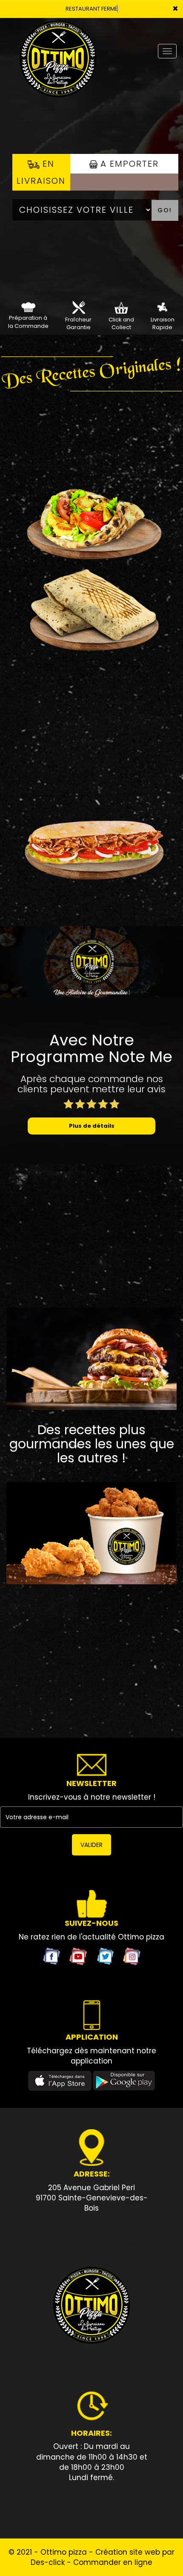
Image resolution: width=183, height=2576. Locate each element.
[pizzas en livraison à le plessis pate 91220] (162, 307)
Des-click (48, 2562)
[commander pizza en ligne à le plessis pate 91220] (91, 2306)
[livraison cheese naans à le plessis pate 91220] (91, 519)
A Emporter (128, 164)
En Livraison (41, 172)
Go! (165, 210)
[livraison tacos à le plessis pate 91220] (91, 609)
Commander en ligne (113, 2562)
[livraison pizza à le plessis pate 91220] (58, 30)
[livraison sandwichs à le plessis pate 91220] (91, 838)
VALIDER (91, 1845)
